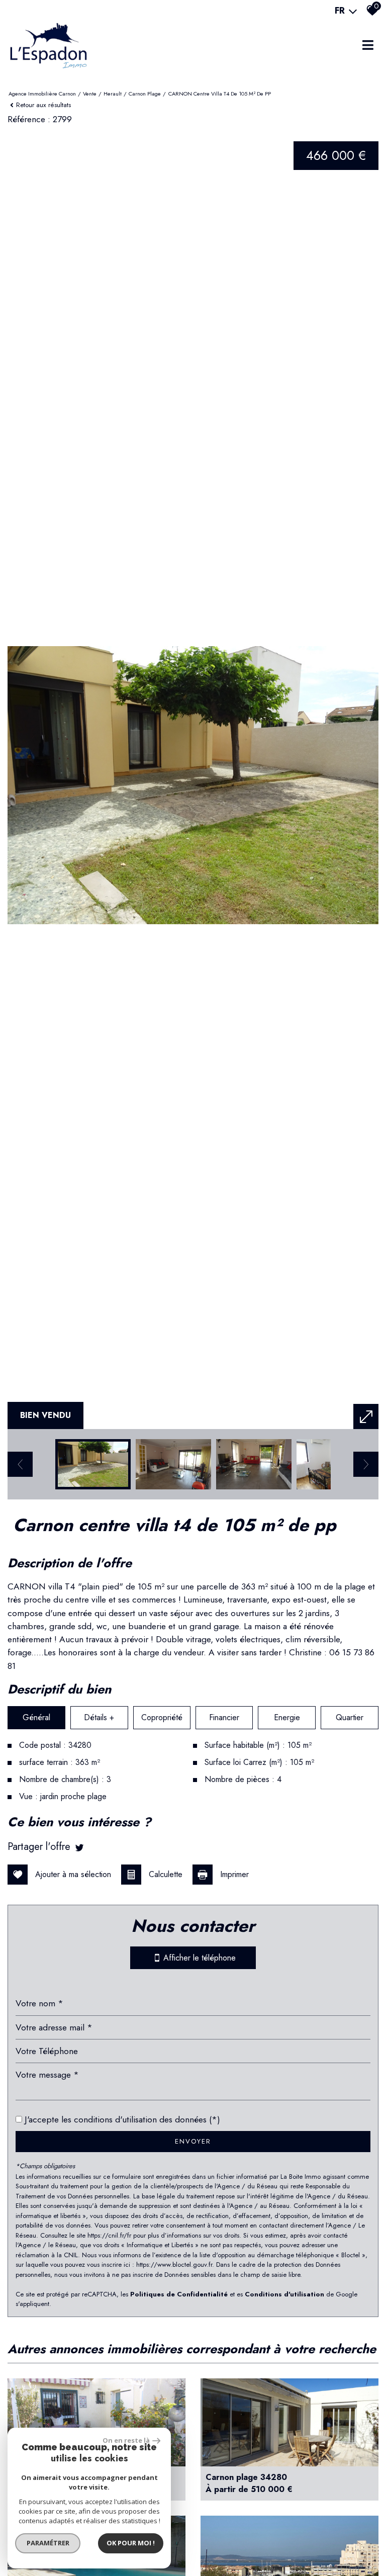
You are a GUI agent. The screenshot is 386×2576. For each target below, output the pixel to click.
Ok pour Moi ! (131, 2543)
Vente (90, 94)
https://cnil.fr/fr (109, 2235)
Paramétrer (48, 2543)
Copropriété (162, 1717)
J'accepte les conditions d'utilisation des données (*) (122, 2119)
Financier (224, 1717)
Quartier (350, 1717)
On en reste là (126, 2440)
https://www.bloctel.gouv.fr (174, 2264)
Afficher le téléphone (198, 1958)
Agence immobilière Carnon (42, 94)
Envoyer (193, 2141)
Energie (287, 1717)
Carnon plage (145, 94)
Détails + (99, 1717)
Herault (113, 94)
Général (36, 1717)
